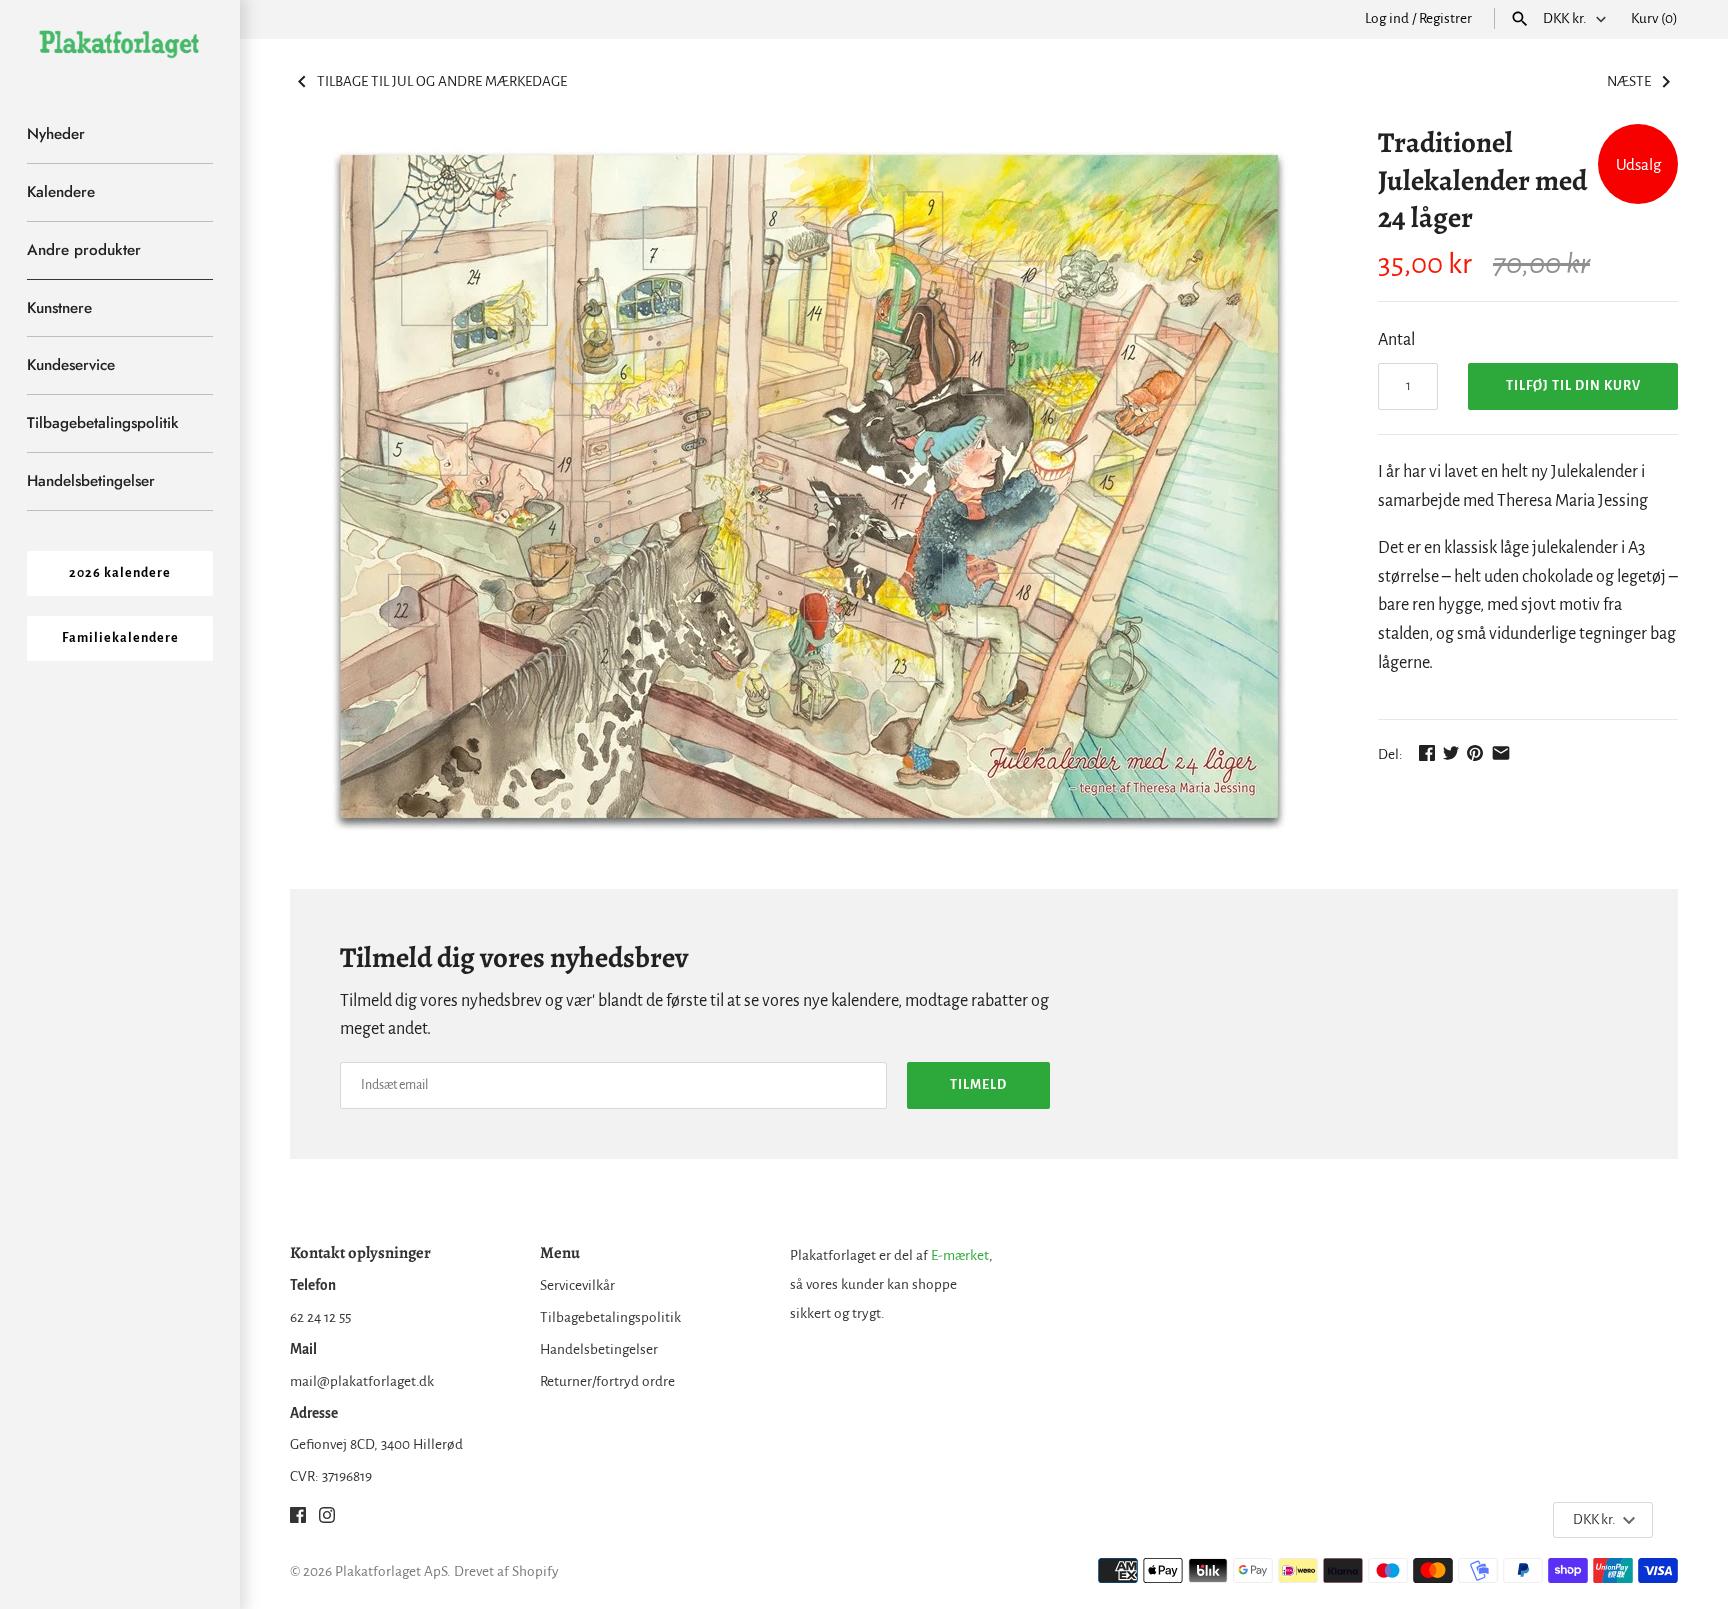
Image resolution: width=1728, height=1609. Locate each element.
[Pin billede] (1475, 753)
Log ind (1387, 18)
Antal (1396, 340)
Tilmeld (978, 1085)
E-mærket (960, 1255)
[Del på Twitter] (1451, 753)
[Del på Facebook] (1427, 753)
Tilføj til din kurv (1573, 386)
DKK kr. (1565, 18)
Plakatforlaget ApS (391, 1571)
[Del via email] (1501, 753)
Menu (560, 1252)
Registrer (1445, 18)
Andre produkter (84, 250)
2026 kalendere (120, 573)
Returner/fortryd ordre (607, 1381)
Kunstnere (59, 308)
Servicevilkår (577, 1285)
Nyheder (56, 134)
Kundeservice (71, 365)
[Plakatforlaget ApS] (120, 43)
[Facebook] (298, 1520)
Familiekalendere (120, 638)
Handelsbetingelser (91, 481)
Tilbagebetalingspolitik (103, 423)
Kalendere (61, 192)
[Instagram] (327, 1520)
